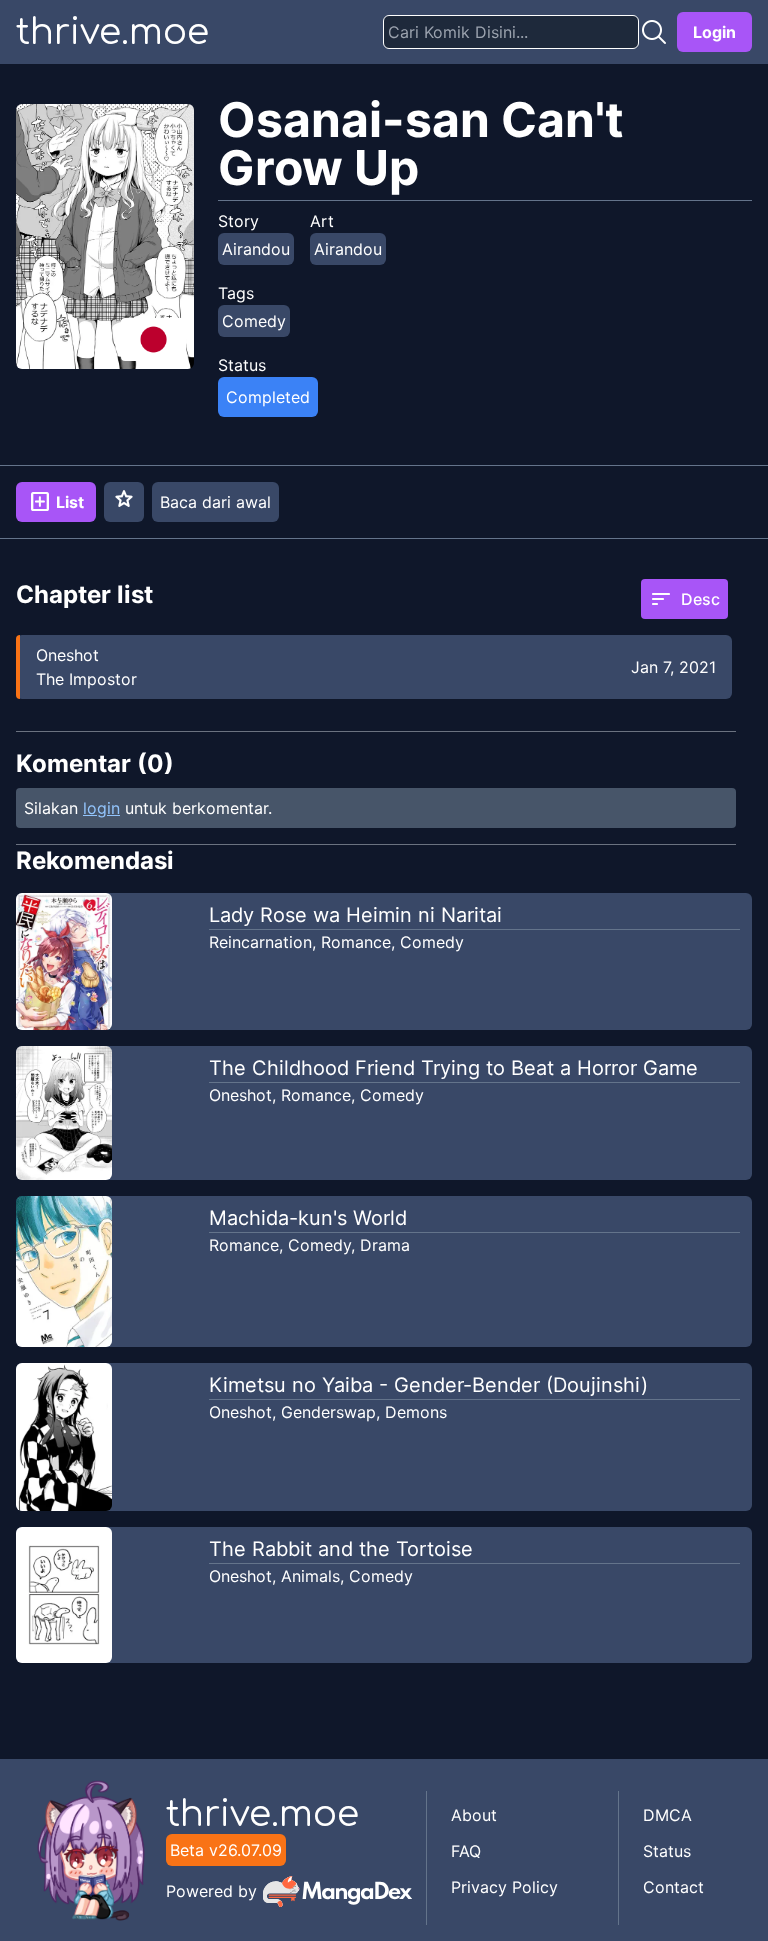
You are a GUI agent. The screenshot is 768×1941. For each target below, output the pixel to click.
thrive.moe (112, 32)
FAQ (466, 1851)
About (474, 1815)
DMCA (667, 1815)
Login (714, 32)
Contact (673, 1887)
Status (667, 1851)
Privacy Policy (504, 1887)
